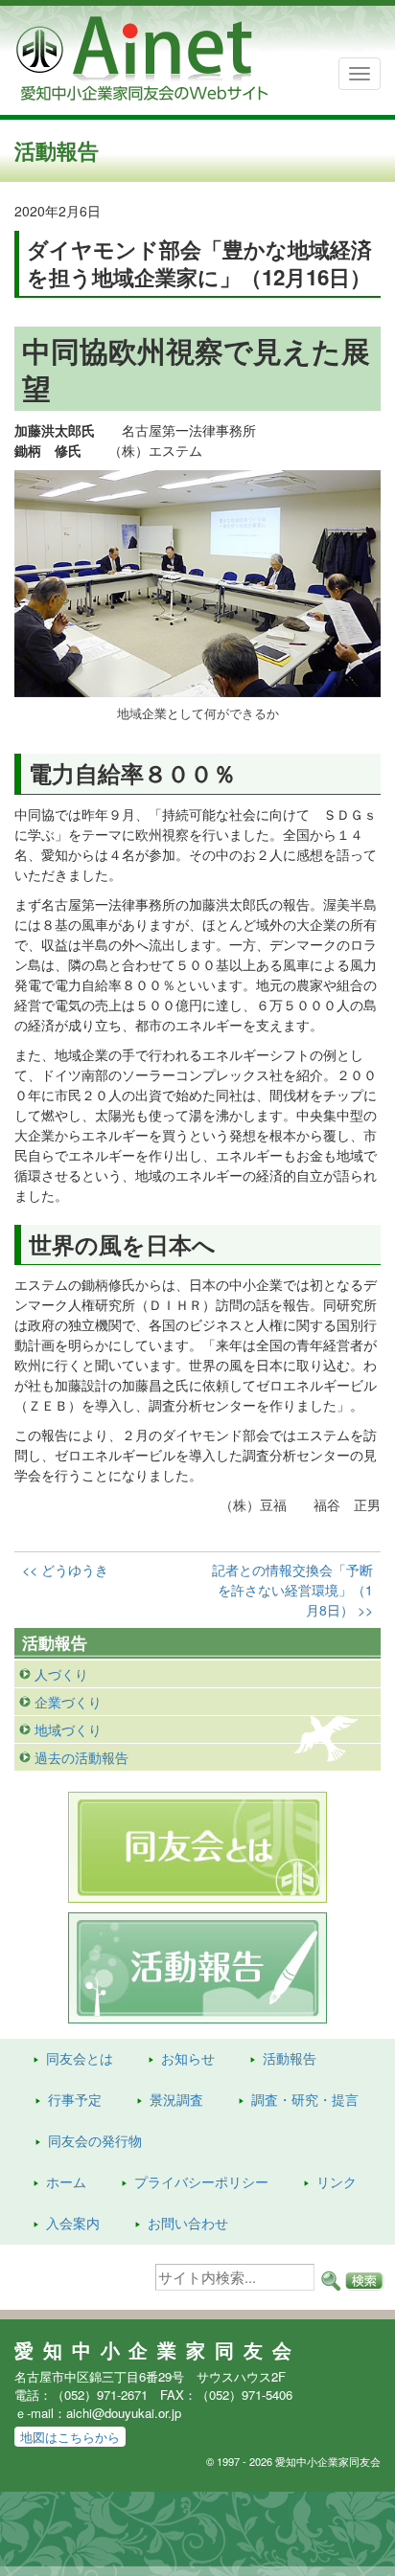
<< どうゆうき (65, 1570)
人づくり (61, 1674)
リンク (337, 2181)
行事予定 (75, 2099)
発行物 (95, 2140)
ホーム (66, 2181)
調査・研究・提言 (305, 2099)
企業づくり (68, 1702)
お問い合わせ (188, 2223)
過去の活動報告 (81, 1757)
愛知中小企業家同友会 (158, 2350)
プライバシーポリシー (201, 2181)
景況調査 (176, 2099)
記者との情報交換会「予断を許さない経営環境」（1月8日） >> (292, 1590)
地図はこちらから (70, 2437)
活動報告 (290, 2058)
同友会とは (80, 2058)
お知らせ (188, 2058)
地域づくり (68, 1729)
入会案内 (73, 2223)
